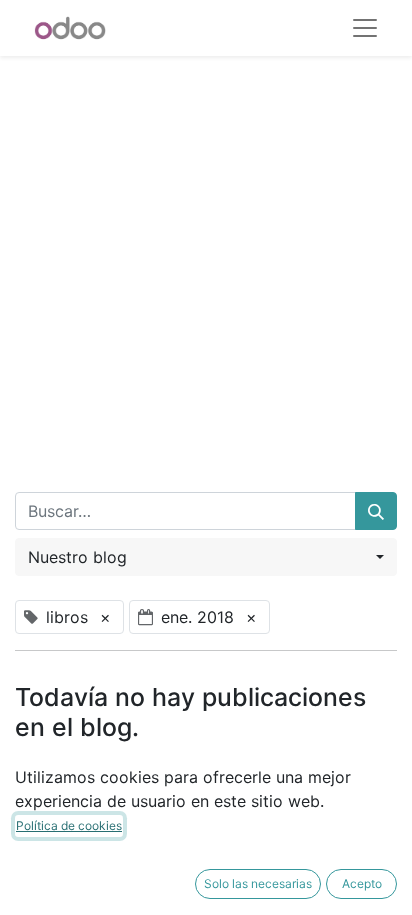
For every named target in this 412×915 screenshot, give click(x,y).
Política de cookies (69, 825)
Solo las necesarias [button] (258, 883)
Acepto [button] (362, 883)
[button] (206, 557)
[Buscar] (376, 511)
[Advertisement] (206, 262)
